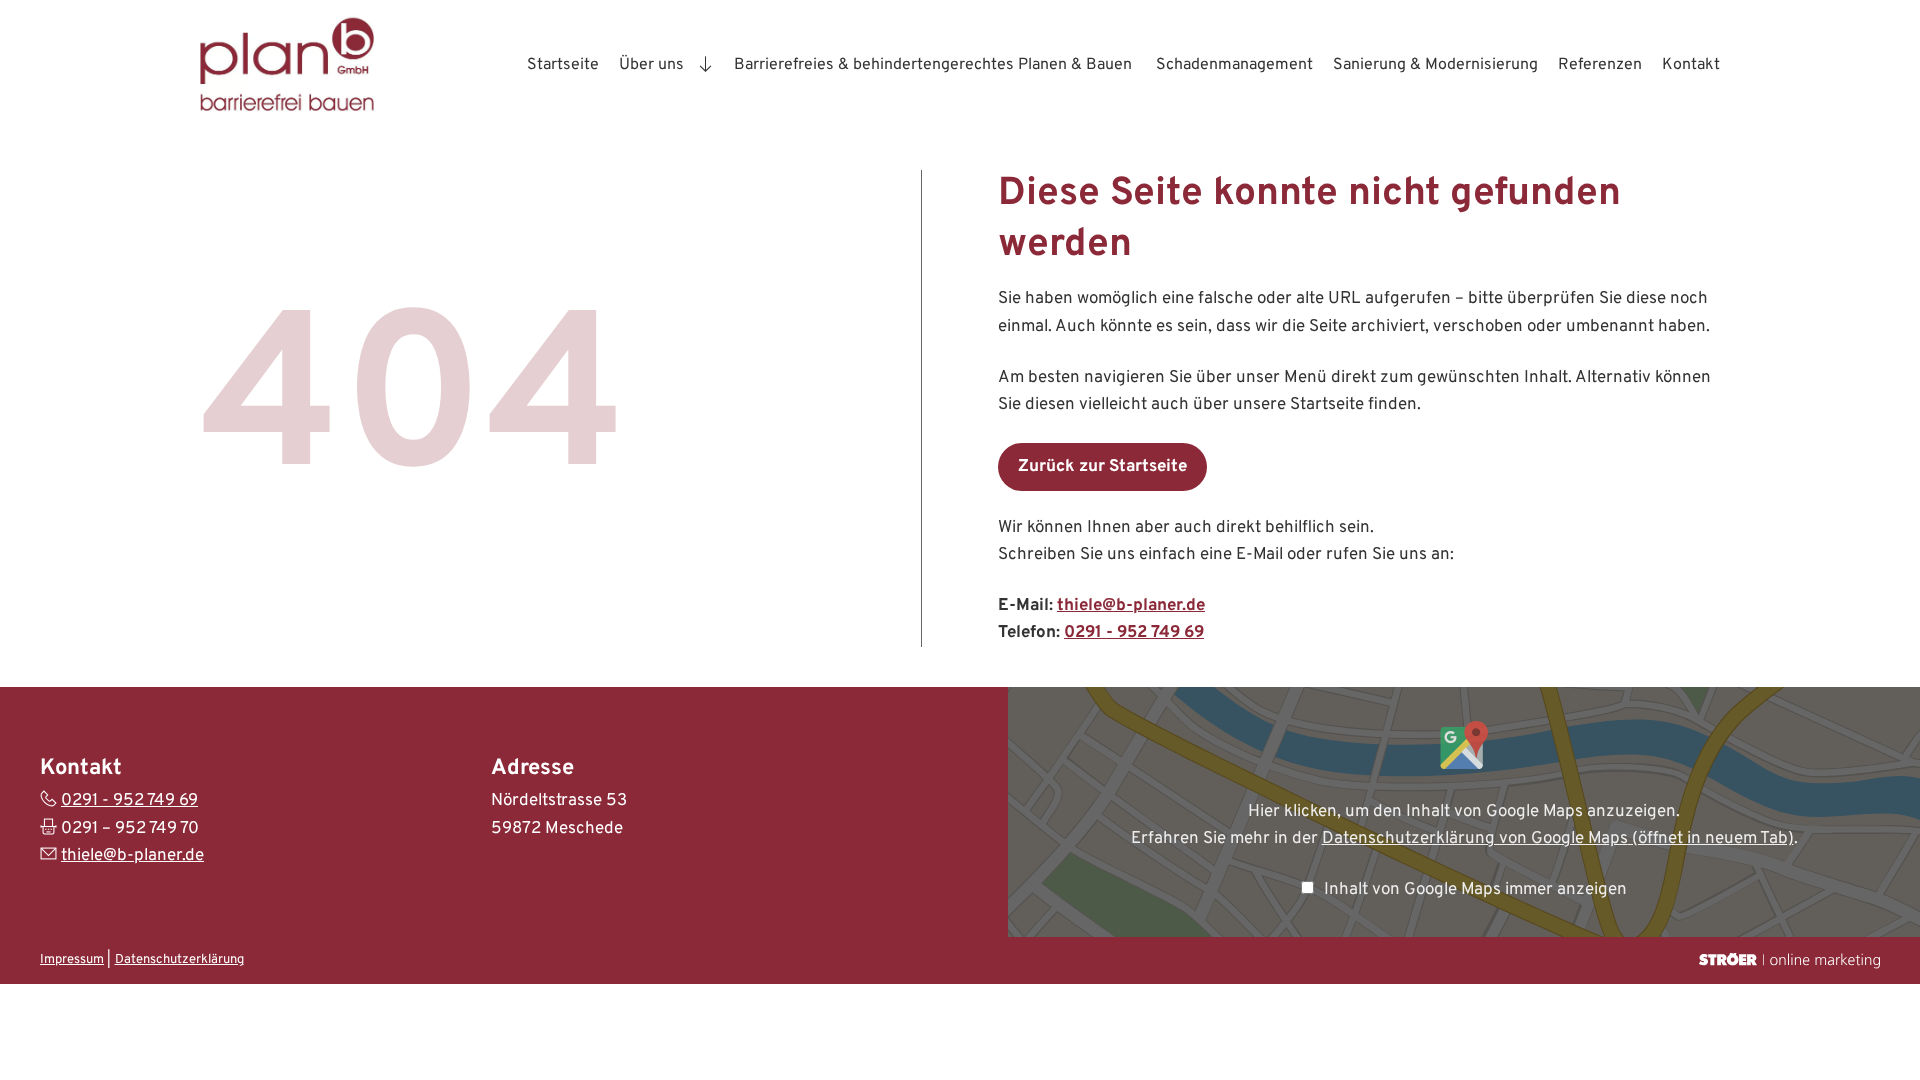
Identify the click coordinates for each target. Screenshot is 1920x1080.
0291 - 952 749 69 (1134, 633)
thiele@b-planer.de (1131, 606)
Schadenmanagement (1234, 65)
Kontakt (1691, 65)
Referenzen (1600, 65)
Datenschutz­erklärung (179, 960)
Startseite (563, 65)
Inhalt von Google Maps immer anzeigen (1475, 890)
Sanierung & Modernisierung (1435, 65)
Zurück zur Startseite (1102, 467)
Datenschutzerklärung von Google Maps (1558, 839)
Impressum (72, 960)
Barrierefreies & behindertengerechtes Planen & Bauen (935, 65)
